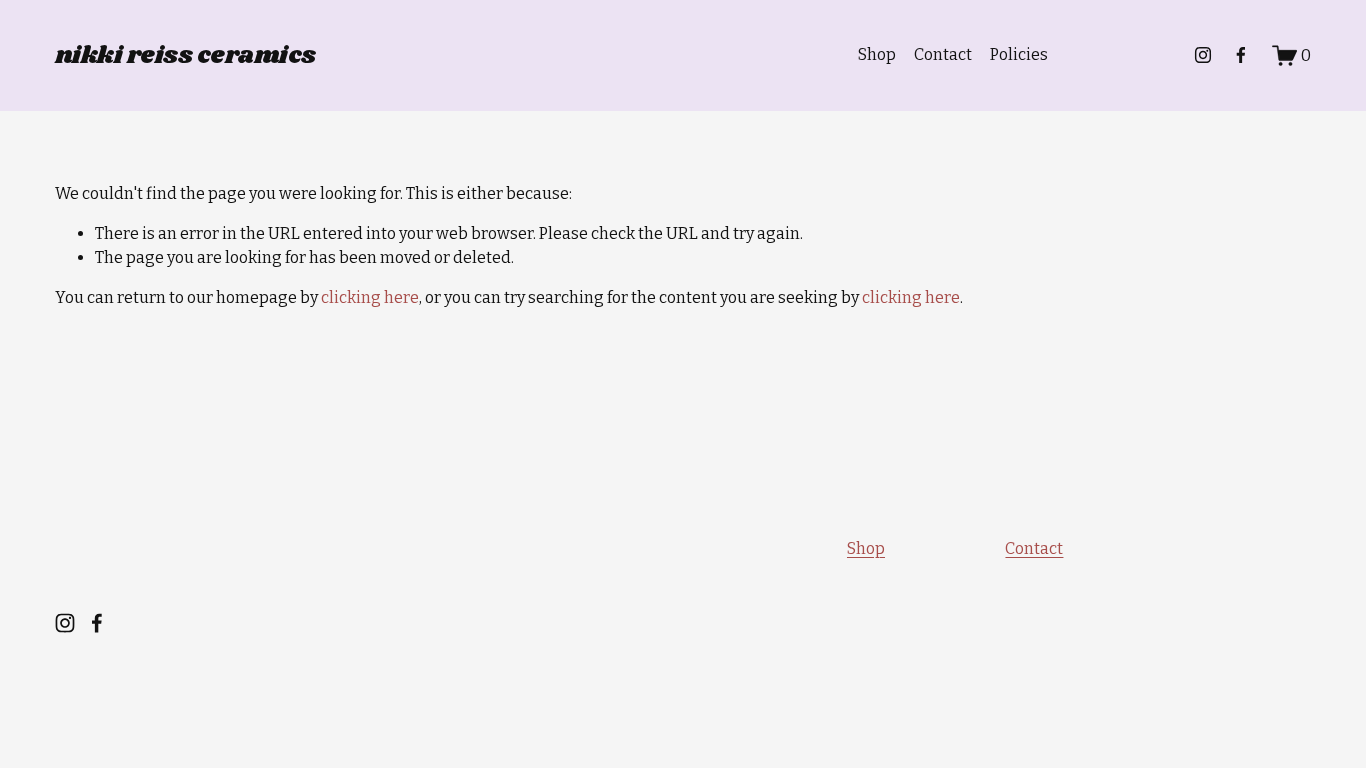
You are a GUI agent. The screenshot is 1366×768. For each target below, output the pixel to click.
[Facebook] (1241, 55)
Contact (943, 54)
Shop (877, 54)
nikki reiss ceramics (185, 55)
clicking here (370, 297)
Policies (1019, 54)
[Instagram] (1203, 55)
